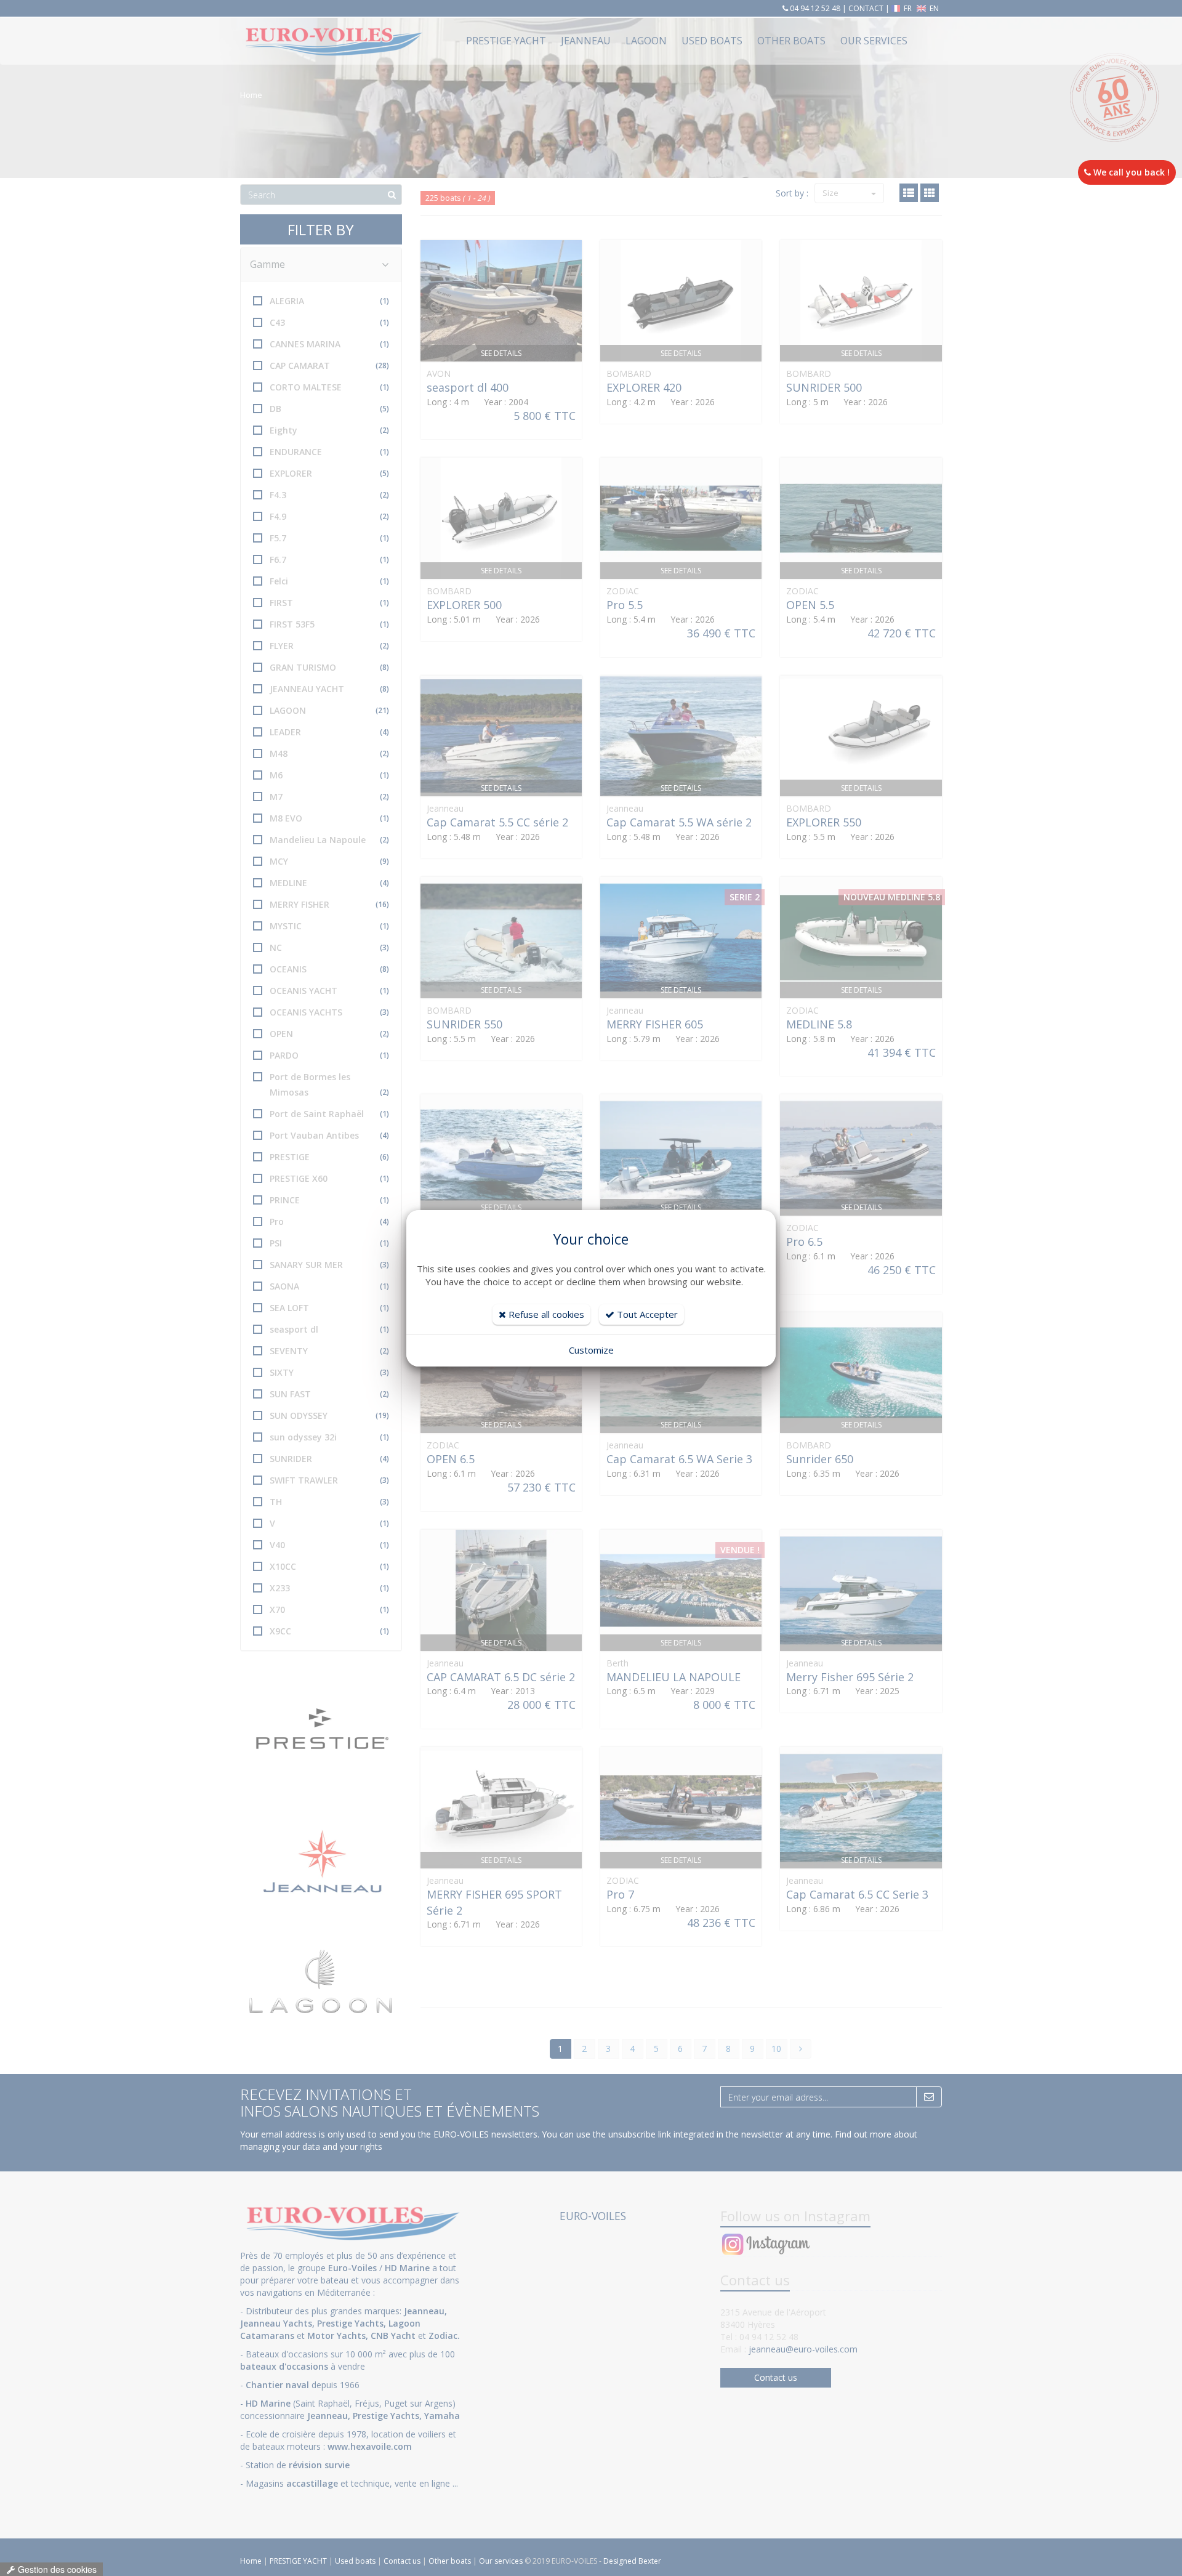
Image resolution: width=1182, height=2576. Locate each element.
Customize (591, 1350)
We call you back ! (1130, 172)
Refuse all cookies (545, 1314)
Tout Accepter (646, 1314)
